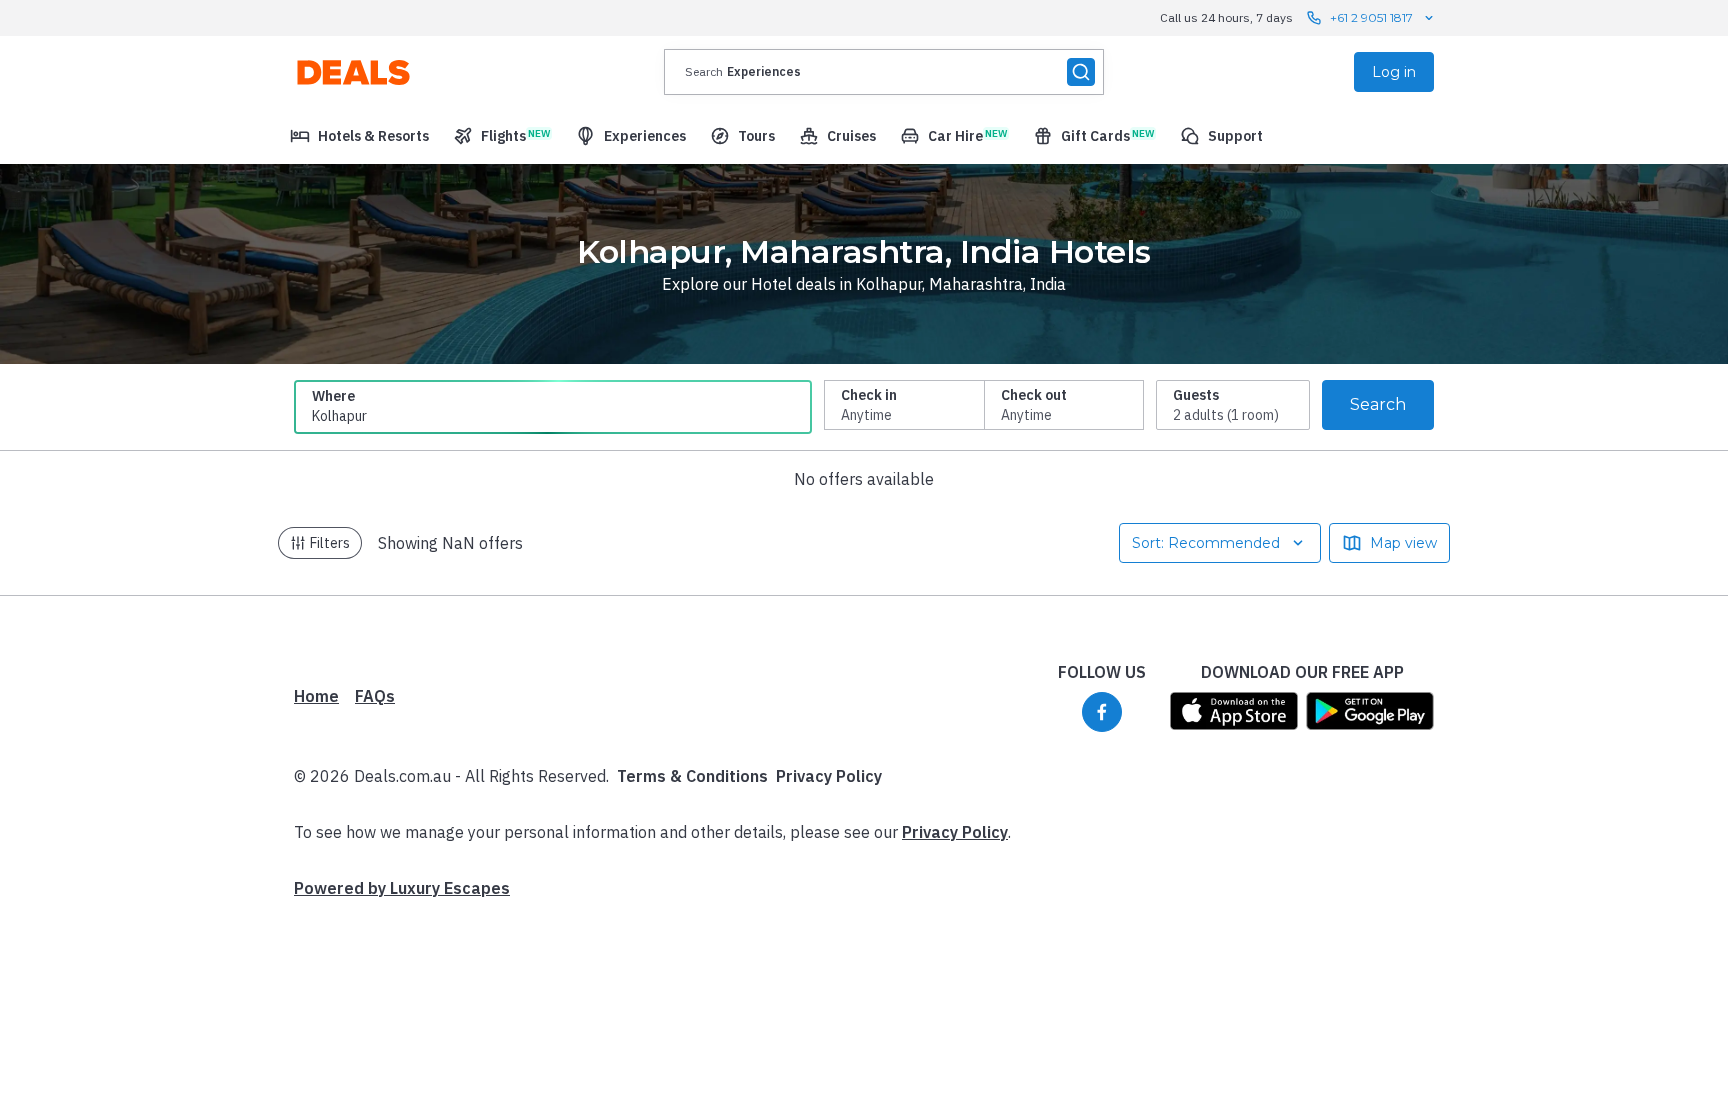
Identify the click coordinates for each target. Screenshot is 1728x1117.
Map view (1403, 543)
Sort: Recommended (1206, 543)
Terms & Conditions (692, 776)
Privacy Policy (829, 776)
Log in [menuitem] (1394, 72)
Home (316, 696)
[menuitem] (359, 136)
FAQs (375, 696)
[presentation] (884, 72)
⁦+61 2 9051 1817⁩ (1371, 17)
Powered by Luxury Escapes (402, 888)
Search (1378, 404)
